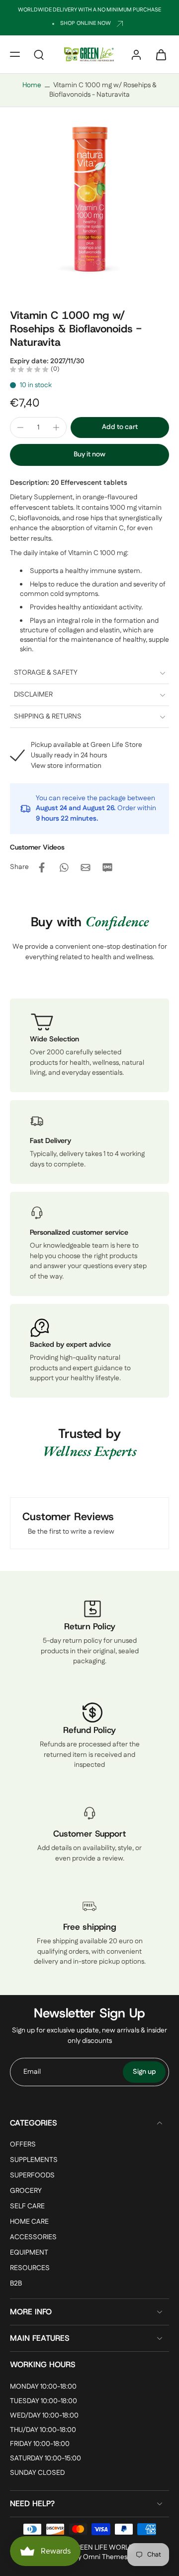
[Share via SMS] (107, 867)
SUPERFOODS (32, 2176)
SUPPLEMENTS (34, 2160)
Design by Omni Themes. (90, 2557)
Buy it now (89, 454)
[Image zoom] (89, 205)
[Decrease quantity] (20, 428)
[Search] (39, 54)
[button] (15, 54)
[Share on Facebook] (42, 867)
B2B (16, 2284)
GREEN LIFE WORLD (102, 2548)
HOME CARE (29, 2222)
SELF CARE (27, 2207)
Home (32, 85)
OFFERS (23, 2145)
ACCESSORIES (33, 2238)
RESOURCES (30, 2269)
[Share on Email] (86, 867)
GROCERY (26, 2191)
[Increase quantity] (56, 428)
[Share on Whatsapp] (64, 867)
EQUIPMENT (29, 2253)
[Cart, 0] (158, 54)
